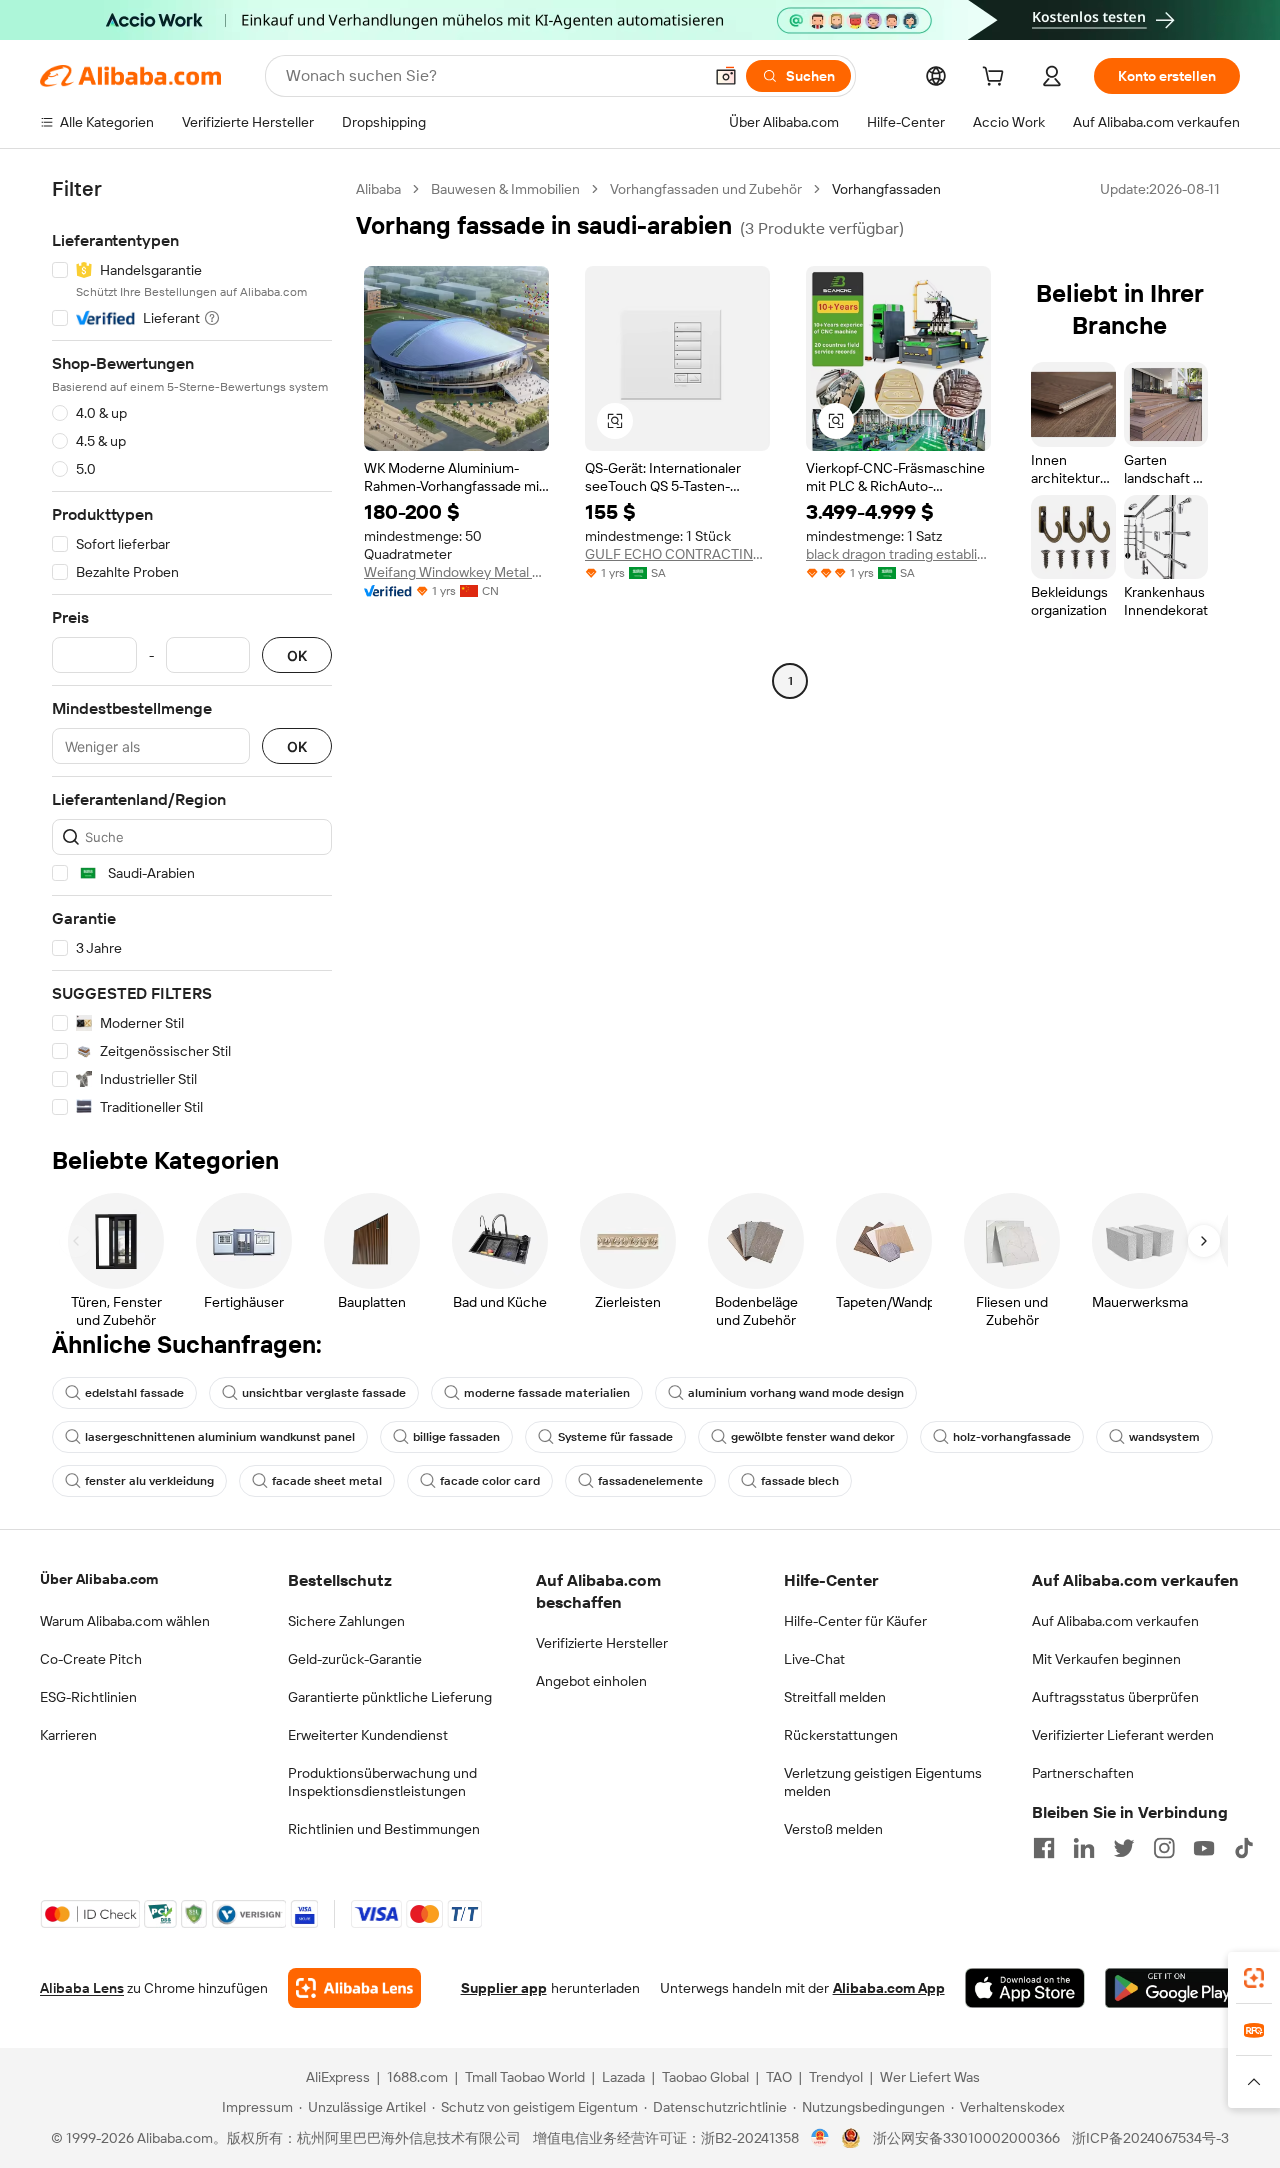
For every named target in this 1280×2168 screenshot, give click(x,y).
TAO (779, 2077)
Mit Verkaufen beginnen (1106, 1659)
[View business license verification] (820, 2138)
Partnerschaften (1083, 1773)
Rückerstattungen (841, 1735)
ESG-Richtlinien (88, 1697)
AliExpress (338, 2077)
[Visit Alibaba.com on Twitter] (1124, 1848)
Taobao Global (705, 2077)
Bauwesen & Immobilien (505, 189)
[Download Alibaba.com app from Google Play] (1172, 1988)
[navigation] (192, 648)
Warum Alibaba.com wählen (125, 1621)
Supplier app (504, 1988)
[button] (726, 76)
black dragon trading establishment (898, 554)
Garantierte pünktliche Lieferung (390, 1697)
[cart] (997, 79)
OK (297, 655)
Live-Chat (814, 1659)
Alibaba (378, 189)
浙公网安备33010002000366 (966, 2138)
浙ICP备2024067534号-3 (1150, 2138)
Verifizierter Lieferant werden (1123, 1735)
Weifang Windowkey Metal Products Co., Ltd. (456, 572)
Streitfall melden (835, 1697)
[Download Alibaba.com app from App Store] (1025, 1988)
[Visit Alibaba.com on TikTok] (1244, 1848)
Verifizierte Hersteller (602, 1643)
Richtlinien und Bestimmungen (384, 1829)
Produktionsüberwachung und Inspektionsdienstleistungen (382, 1782)
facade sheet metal (327, 1481)
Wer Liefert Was (930, 2077)
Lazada (623, 2077)
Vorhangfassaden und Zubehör (706, 189)
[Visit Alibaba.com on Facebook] (1044, 1848)
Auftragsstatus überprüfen (1115, 1697)
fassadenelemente (650, 1481)
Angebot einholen (591, 1681)
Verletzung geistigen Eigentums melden (883, 1782)
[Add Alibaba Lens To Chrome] (354, 1988)
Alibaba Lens (82, 1988)
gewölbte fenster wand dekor (813, 1437)
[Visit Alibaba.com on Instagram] (1164, 1848)
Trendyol (836, 2077)
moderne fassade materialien (547, 1393)
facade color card (490, 1481)
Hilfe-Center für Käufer (855, 1621)
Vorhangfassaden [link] (886, 189)
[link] (1254, 1978)
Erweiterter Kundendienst (368, 1735)
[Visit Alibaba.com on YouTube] (1204, 1848)
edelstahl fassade (134, 1393)
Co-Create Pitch (91, 1659)
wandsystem (1164, 1437)
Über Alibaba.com (99, 1579)
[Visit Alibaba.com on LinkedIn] (1084, 1848)
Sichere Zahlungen (346, 1621)
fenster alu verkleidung (149, 1481)
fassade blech (800, 1481)
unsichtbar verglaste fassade (324, 1393)
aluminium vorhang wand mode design (796, 1393)
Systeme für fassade (615, 1437)
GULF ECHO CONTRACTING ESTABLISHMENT (677, 554)
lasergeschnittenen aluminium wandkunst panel (220, 1437)
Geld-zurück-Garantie (355, 1659)
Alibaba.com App (889, 1988)
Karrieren (68, 1735)
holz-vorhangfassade (1012, 1437)
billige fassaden (456, 1437)
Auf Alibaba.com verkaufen (1115, 1621)
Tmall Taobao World (525, 2077)
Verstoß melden (833, 1829)
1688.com (417, 2077)
